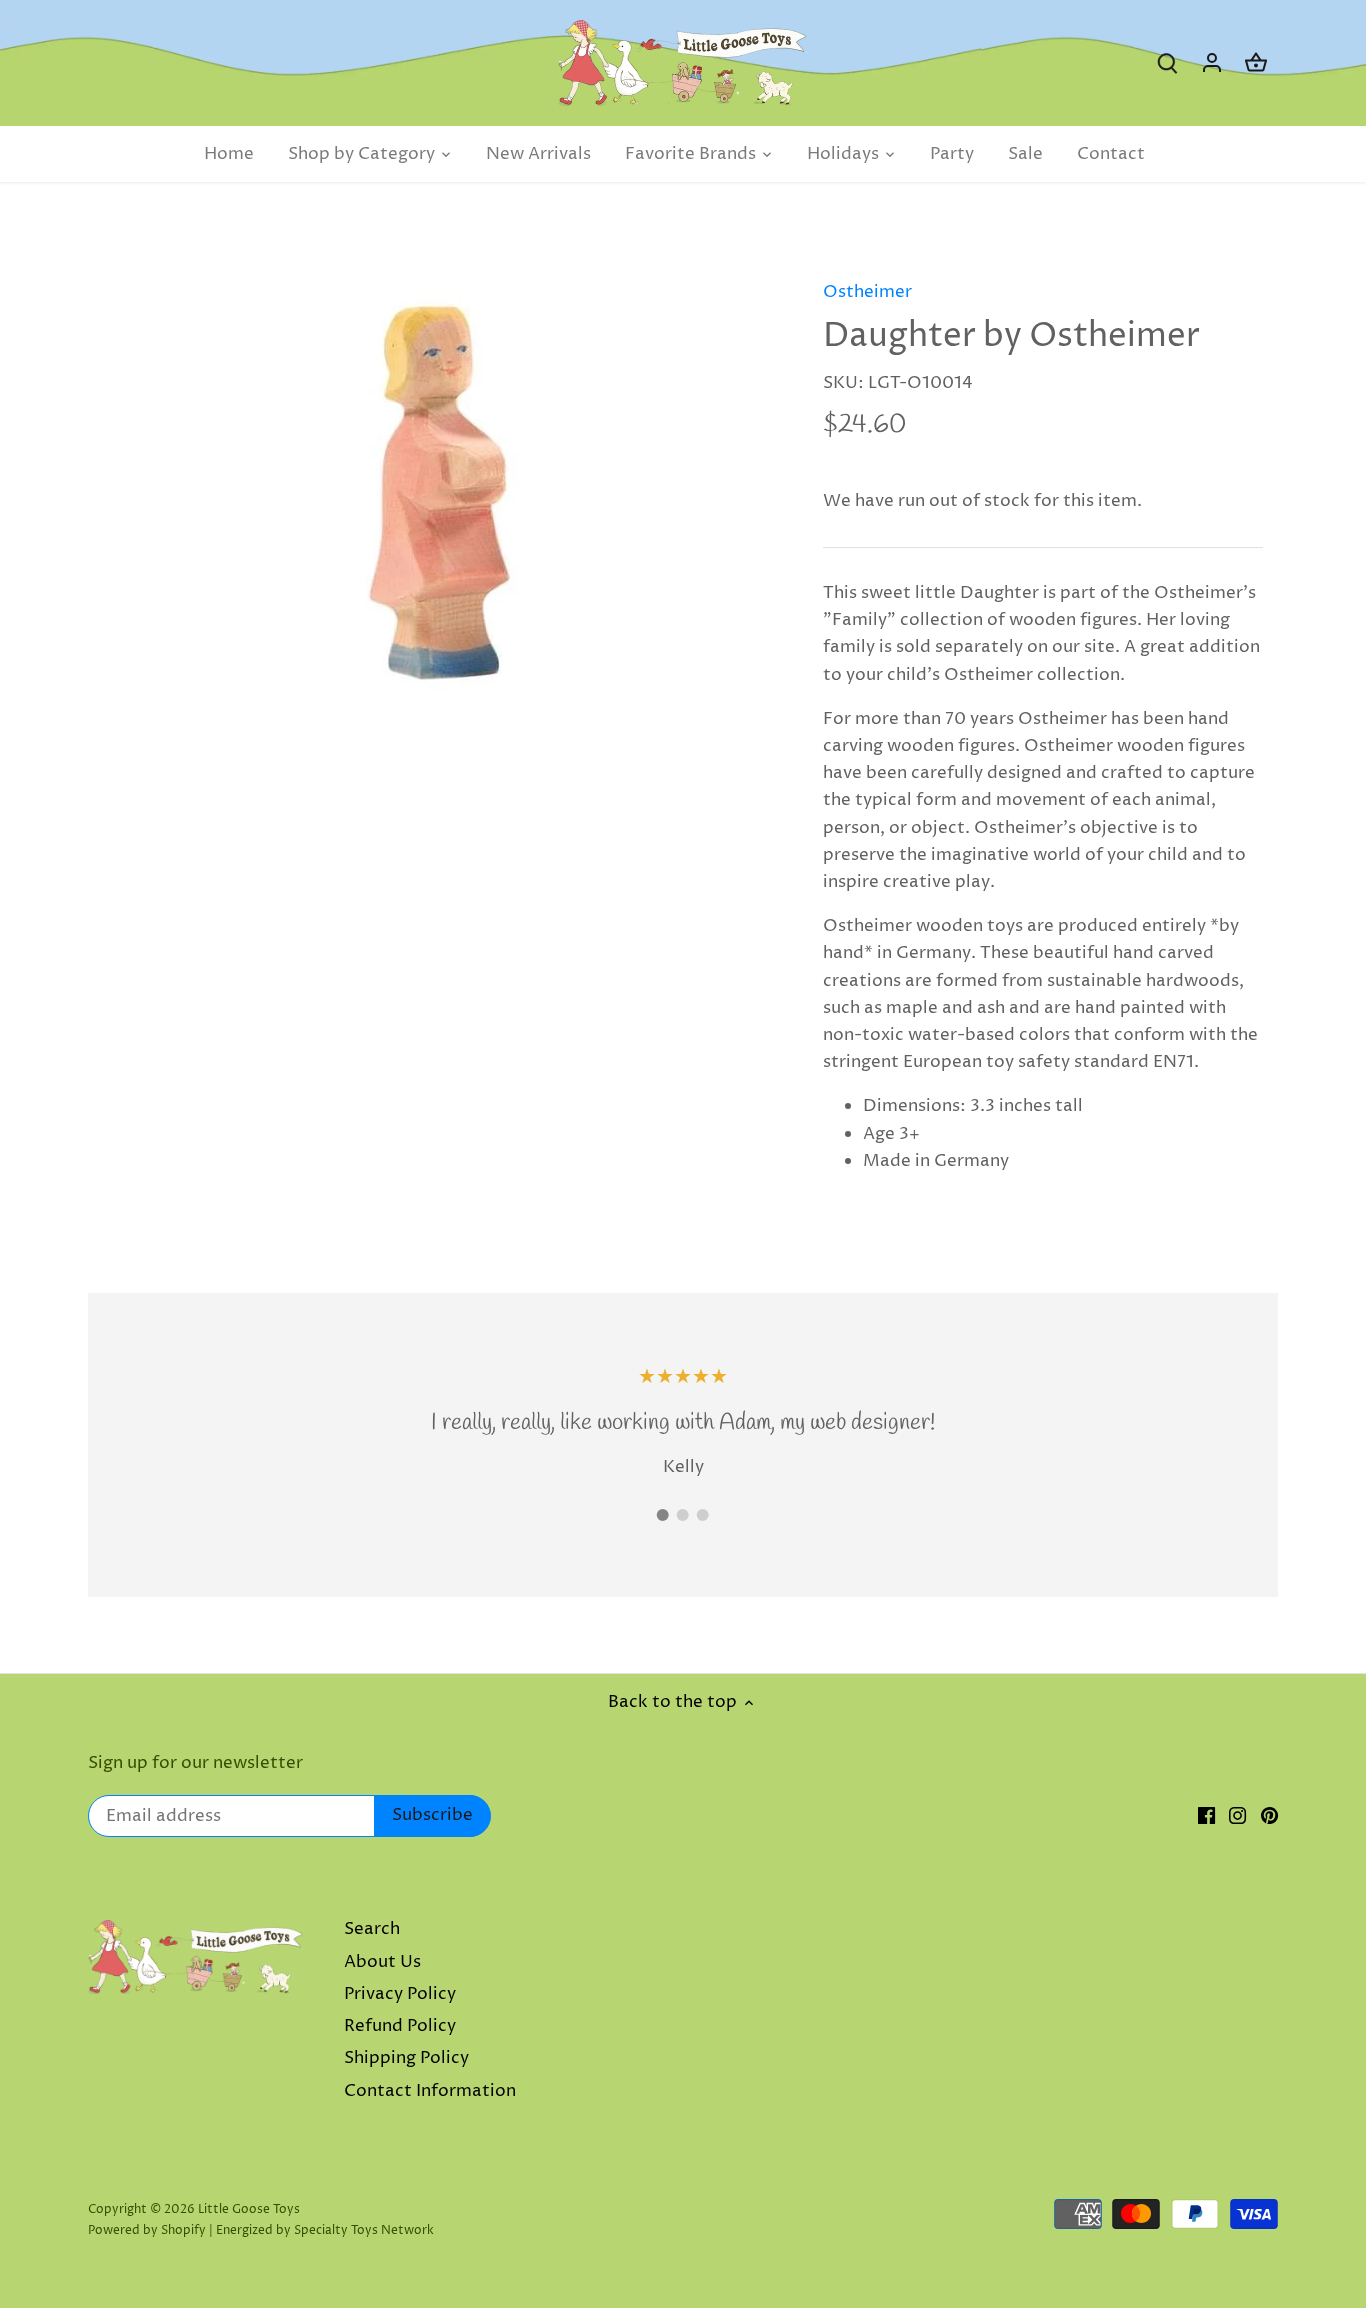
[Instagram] (1237, 1816)
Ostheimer (867, 292)
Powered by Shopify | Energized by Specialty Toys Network (261, 2230)
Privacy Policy (400, 1994)
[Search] (1168, 63)
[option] (439, 484)
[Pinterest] (1269, 1816)
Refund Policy (400, 2026)
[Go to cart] (1256, 63)
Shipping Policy (406, 2058)
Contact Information (430, 2091)
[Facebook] (1206, 1816)
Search (372, 1929)
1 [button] (663, 1515)
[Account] (1212, 63)
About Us (382, 1962)
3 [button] (703, 1515)
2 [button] (683, 1515)
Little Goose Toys (249, 2209)
